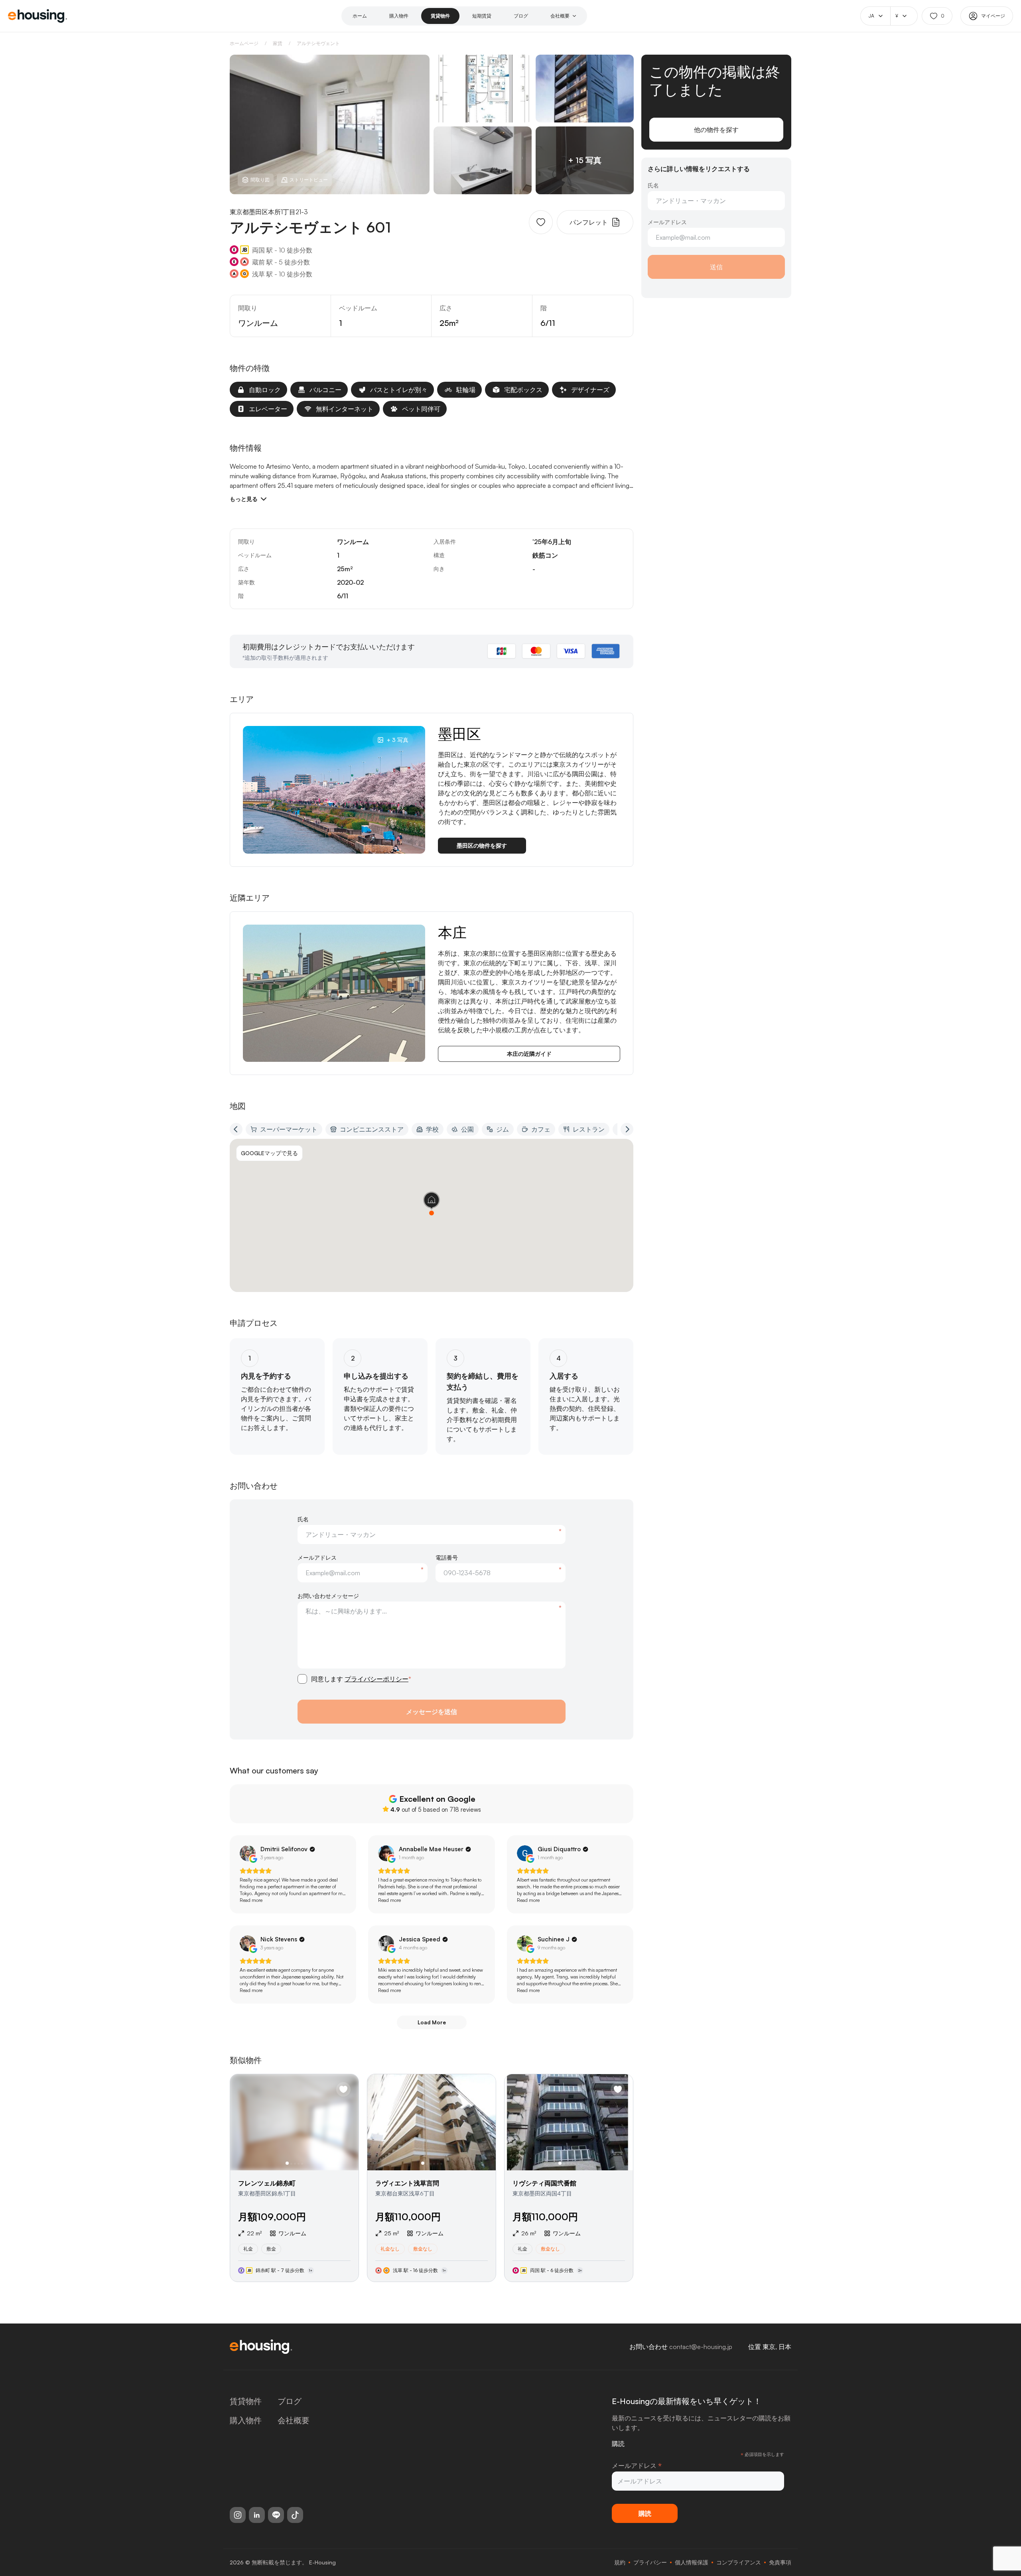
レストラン (589, 1129)
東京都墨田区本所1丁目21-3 (269, 212)
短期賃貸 (482, 16)
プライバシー (650, 2562)
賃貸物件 (440, 16)
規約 (620, 2562)
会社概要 (560, 16)
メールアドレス (317, 1557)
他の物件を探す (716, 130)
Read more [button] (251, 1900)
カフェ (541, 1129)
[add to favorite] (541, 222)
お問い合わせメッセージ (328, 1596)
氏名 (303, 1519)
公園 (467, 1129)
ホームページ (244, 43)
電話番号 (447, 1557)
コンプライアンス (739, 2562)
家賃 (278, 43)
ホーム (360, 16)
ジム (503, 1129)
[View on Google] (248, 1853)
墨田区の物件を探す (482, 845)
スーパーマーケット (289, 1129)
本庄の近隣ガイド (529, 1054)
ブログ (521, 16)
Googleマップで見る (269, 1153)
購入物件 (399, 16)
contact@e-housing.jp (701, 2347)
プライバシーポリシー (376, 1679)
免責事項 (780, 2562)
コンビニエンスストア (372, 1129)
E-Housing (322, 2562)
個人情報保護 (692, 2562)
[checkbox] (302, 1679)
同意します (361, 1679)
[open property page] (294, 2178)
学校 (432, 1129)
